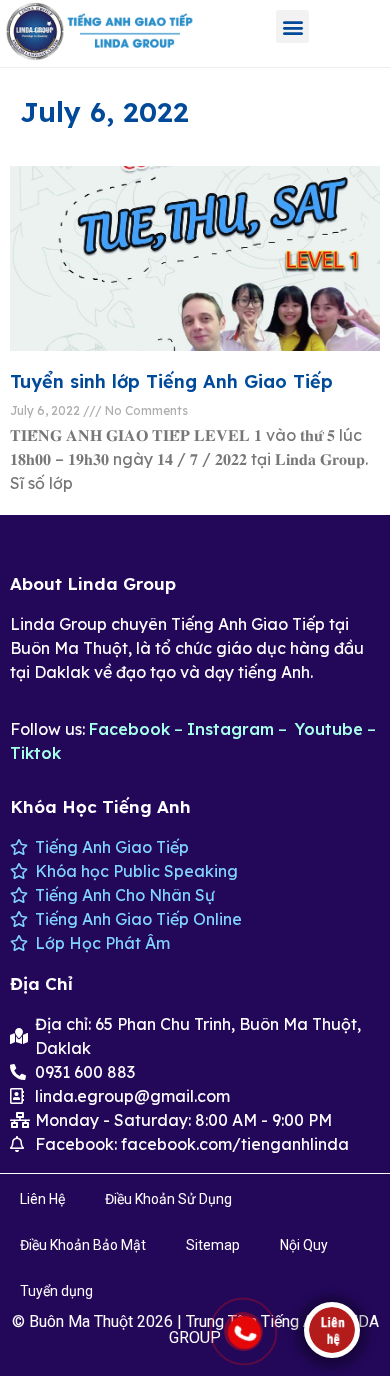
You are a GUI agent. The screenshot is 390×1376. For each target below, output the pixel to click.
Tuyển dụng (56, 1291)
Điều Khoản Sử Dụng (168, 1199)
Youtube (329, 729)
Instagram (230, 729)
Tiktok (35, 753)
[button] (292, 26)
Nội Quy (304, 1245)
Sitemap (213, 1245)
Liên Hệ (42, 1199)
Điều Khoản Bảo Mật (83, 1245)
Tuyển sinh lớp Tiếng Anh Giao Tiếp (171, 381)
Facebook (129, 729)
